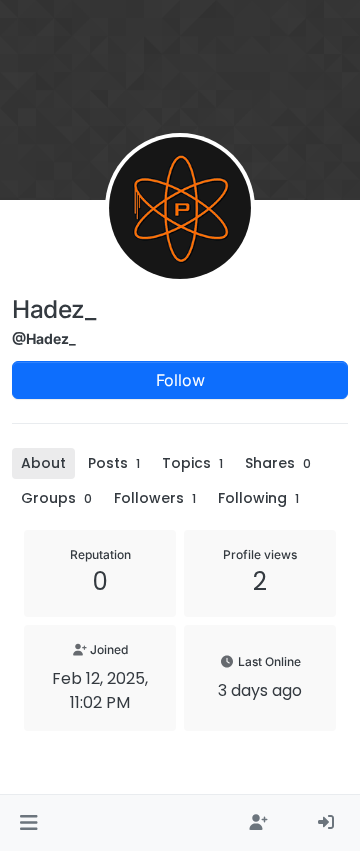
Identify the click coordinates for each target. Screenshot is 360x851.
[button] (28, 823)
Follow (180, 380)
